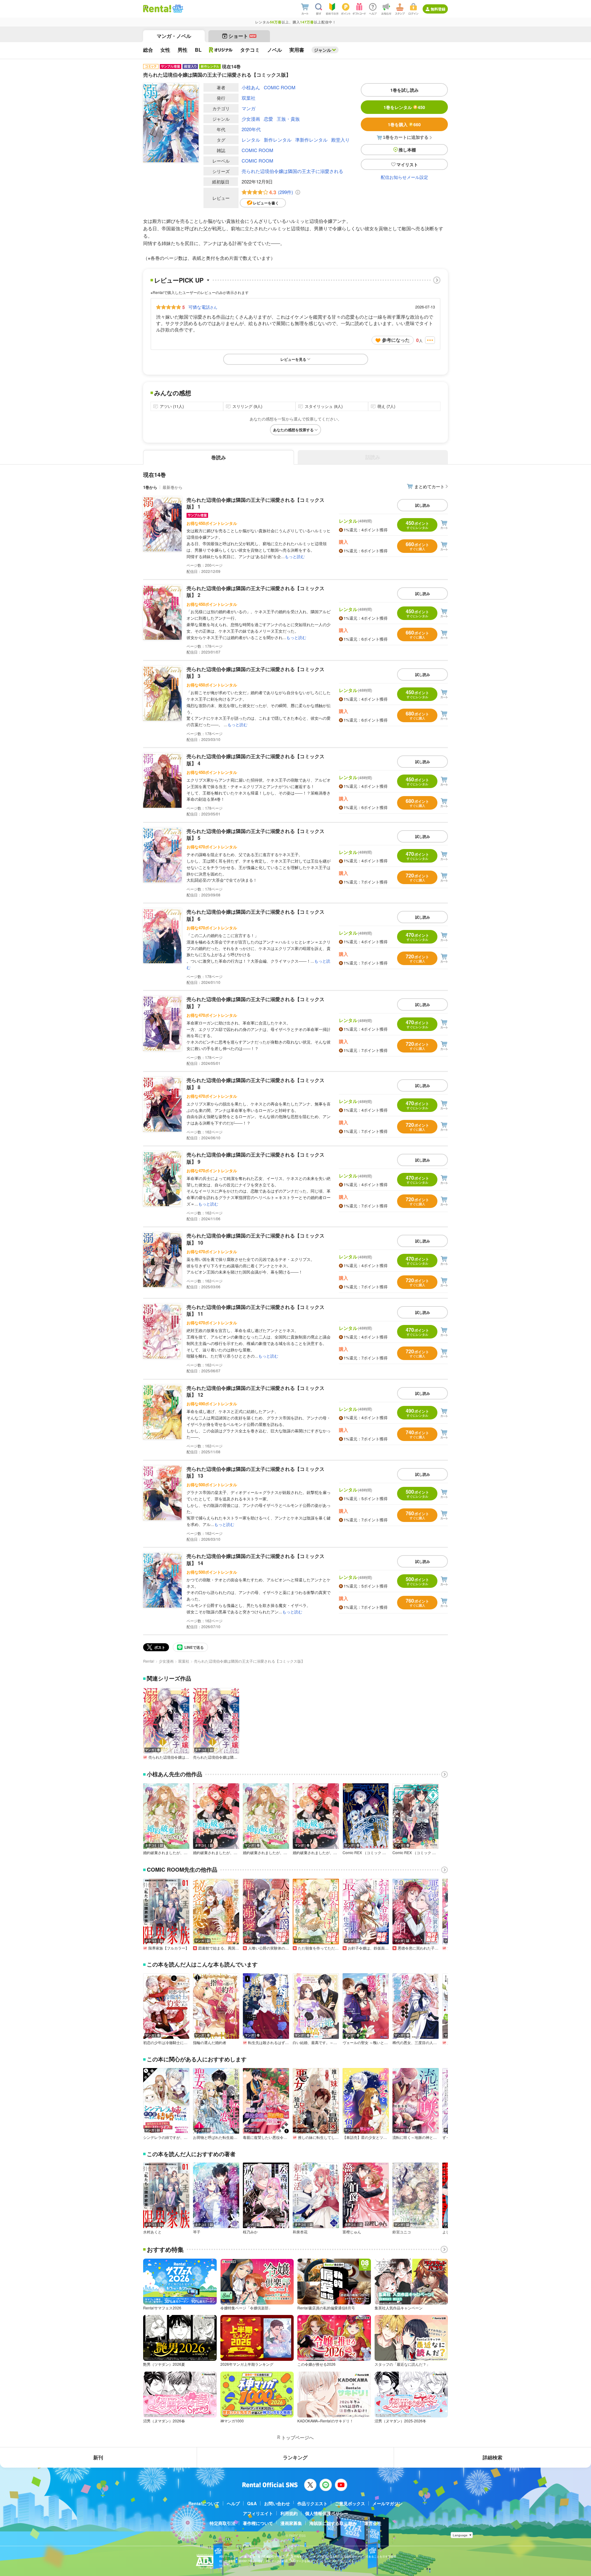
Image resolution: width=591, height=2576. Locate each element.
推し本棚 (407, 150)
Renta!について (204, 2503)
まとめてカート (429, 486)
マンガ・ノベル (174, 36)
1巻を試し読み (404, 90)
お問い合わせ (277, 2503)
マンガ (249, 108)
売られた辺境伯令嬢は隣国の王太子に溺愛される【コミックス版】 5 (255, 834)
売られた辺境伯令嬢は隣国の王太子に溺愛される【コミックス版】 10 (255, 1239)
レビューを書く (266, 203)
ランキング (295, 2457)
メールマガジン (388, 2503)
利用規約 (289, 2513)
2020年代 (251, 129)
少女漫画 (251, 119)
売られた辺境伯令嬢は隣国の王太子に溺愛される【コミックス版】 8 (255, 1083)
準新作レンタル (311, 140)
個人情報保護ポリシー (327, 2513)
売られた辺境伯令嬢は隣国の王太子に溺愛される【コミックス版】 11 (255, 1310)
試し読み (423, 505)
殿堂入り (340, 140)
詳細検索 (492, 2457)
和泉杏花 (300, 2232)
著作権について (258, 2523)
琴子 (197, 2232)
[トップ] (157, 9)
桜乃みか (250, 2232)
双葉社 (249, 98)
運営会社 (373, 2523)
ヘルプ (233, 2503)
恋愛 (268, 119)
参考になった (396, 340)
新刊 (98, 2457)
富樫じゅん (352, 2232)
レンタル (251, 140)
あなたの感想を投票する (293, 430)
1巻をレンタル (404, 107)
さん (203, 307)
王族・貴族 (288, 119)
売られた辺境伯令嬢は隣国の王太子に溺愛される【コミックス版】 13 (255, 1472)
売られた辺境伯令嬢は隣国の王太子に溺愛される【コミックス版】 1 (255, 503)
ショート (242, 36)
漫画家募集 (291, 2523)
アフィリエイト (258, 2513)
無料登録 (438, 9)
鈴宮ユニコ (402, 2232)
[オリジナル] (221, 50)
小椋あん (251, 87)
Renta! (149, 1661)
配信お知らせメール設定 (404, 177)
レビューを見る (293, 359)
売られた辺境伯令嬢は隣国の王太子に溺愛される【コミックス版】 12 (255, 1391)
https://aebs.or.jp (230, 2565)
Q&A (252, 2503)
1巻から (150, 487)
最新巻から (173, 487)
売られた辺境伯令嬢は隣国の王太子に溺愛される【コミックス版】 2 (255, 592)
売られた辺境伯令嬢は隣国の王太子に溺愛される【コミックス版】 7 (255, 1002)
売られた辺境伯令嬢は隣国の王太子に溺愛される (292, 171)
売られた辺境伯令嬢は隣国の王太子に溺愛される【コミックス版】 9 (255, 1158)
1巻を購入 (404, 124)
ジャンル (323, 50)
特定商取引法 (223, 2523)
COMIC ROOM (280, 87)
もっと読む (295, 556)
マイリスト (407, 164)
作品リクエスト (312, 2503)
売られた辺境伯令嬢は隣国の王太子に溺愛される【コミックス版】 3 (255, 672)
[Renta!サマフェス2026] (177, 9)
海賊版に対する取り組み (333, 2523)
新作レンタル (278, 140)
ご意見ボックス (350, 2503)
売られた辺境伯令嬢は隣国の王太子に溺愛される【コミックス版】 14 (255, 1559)
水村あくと (152, 2232)
